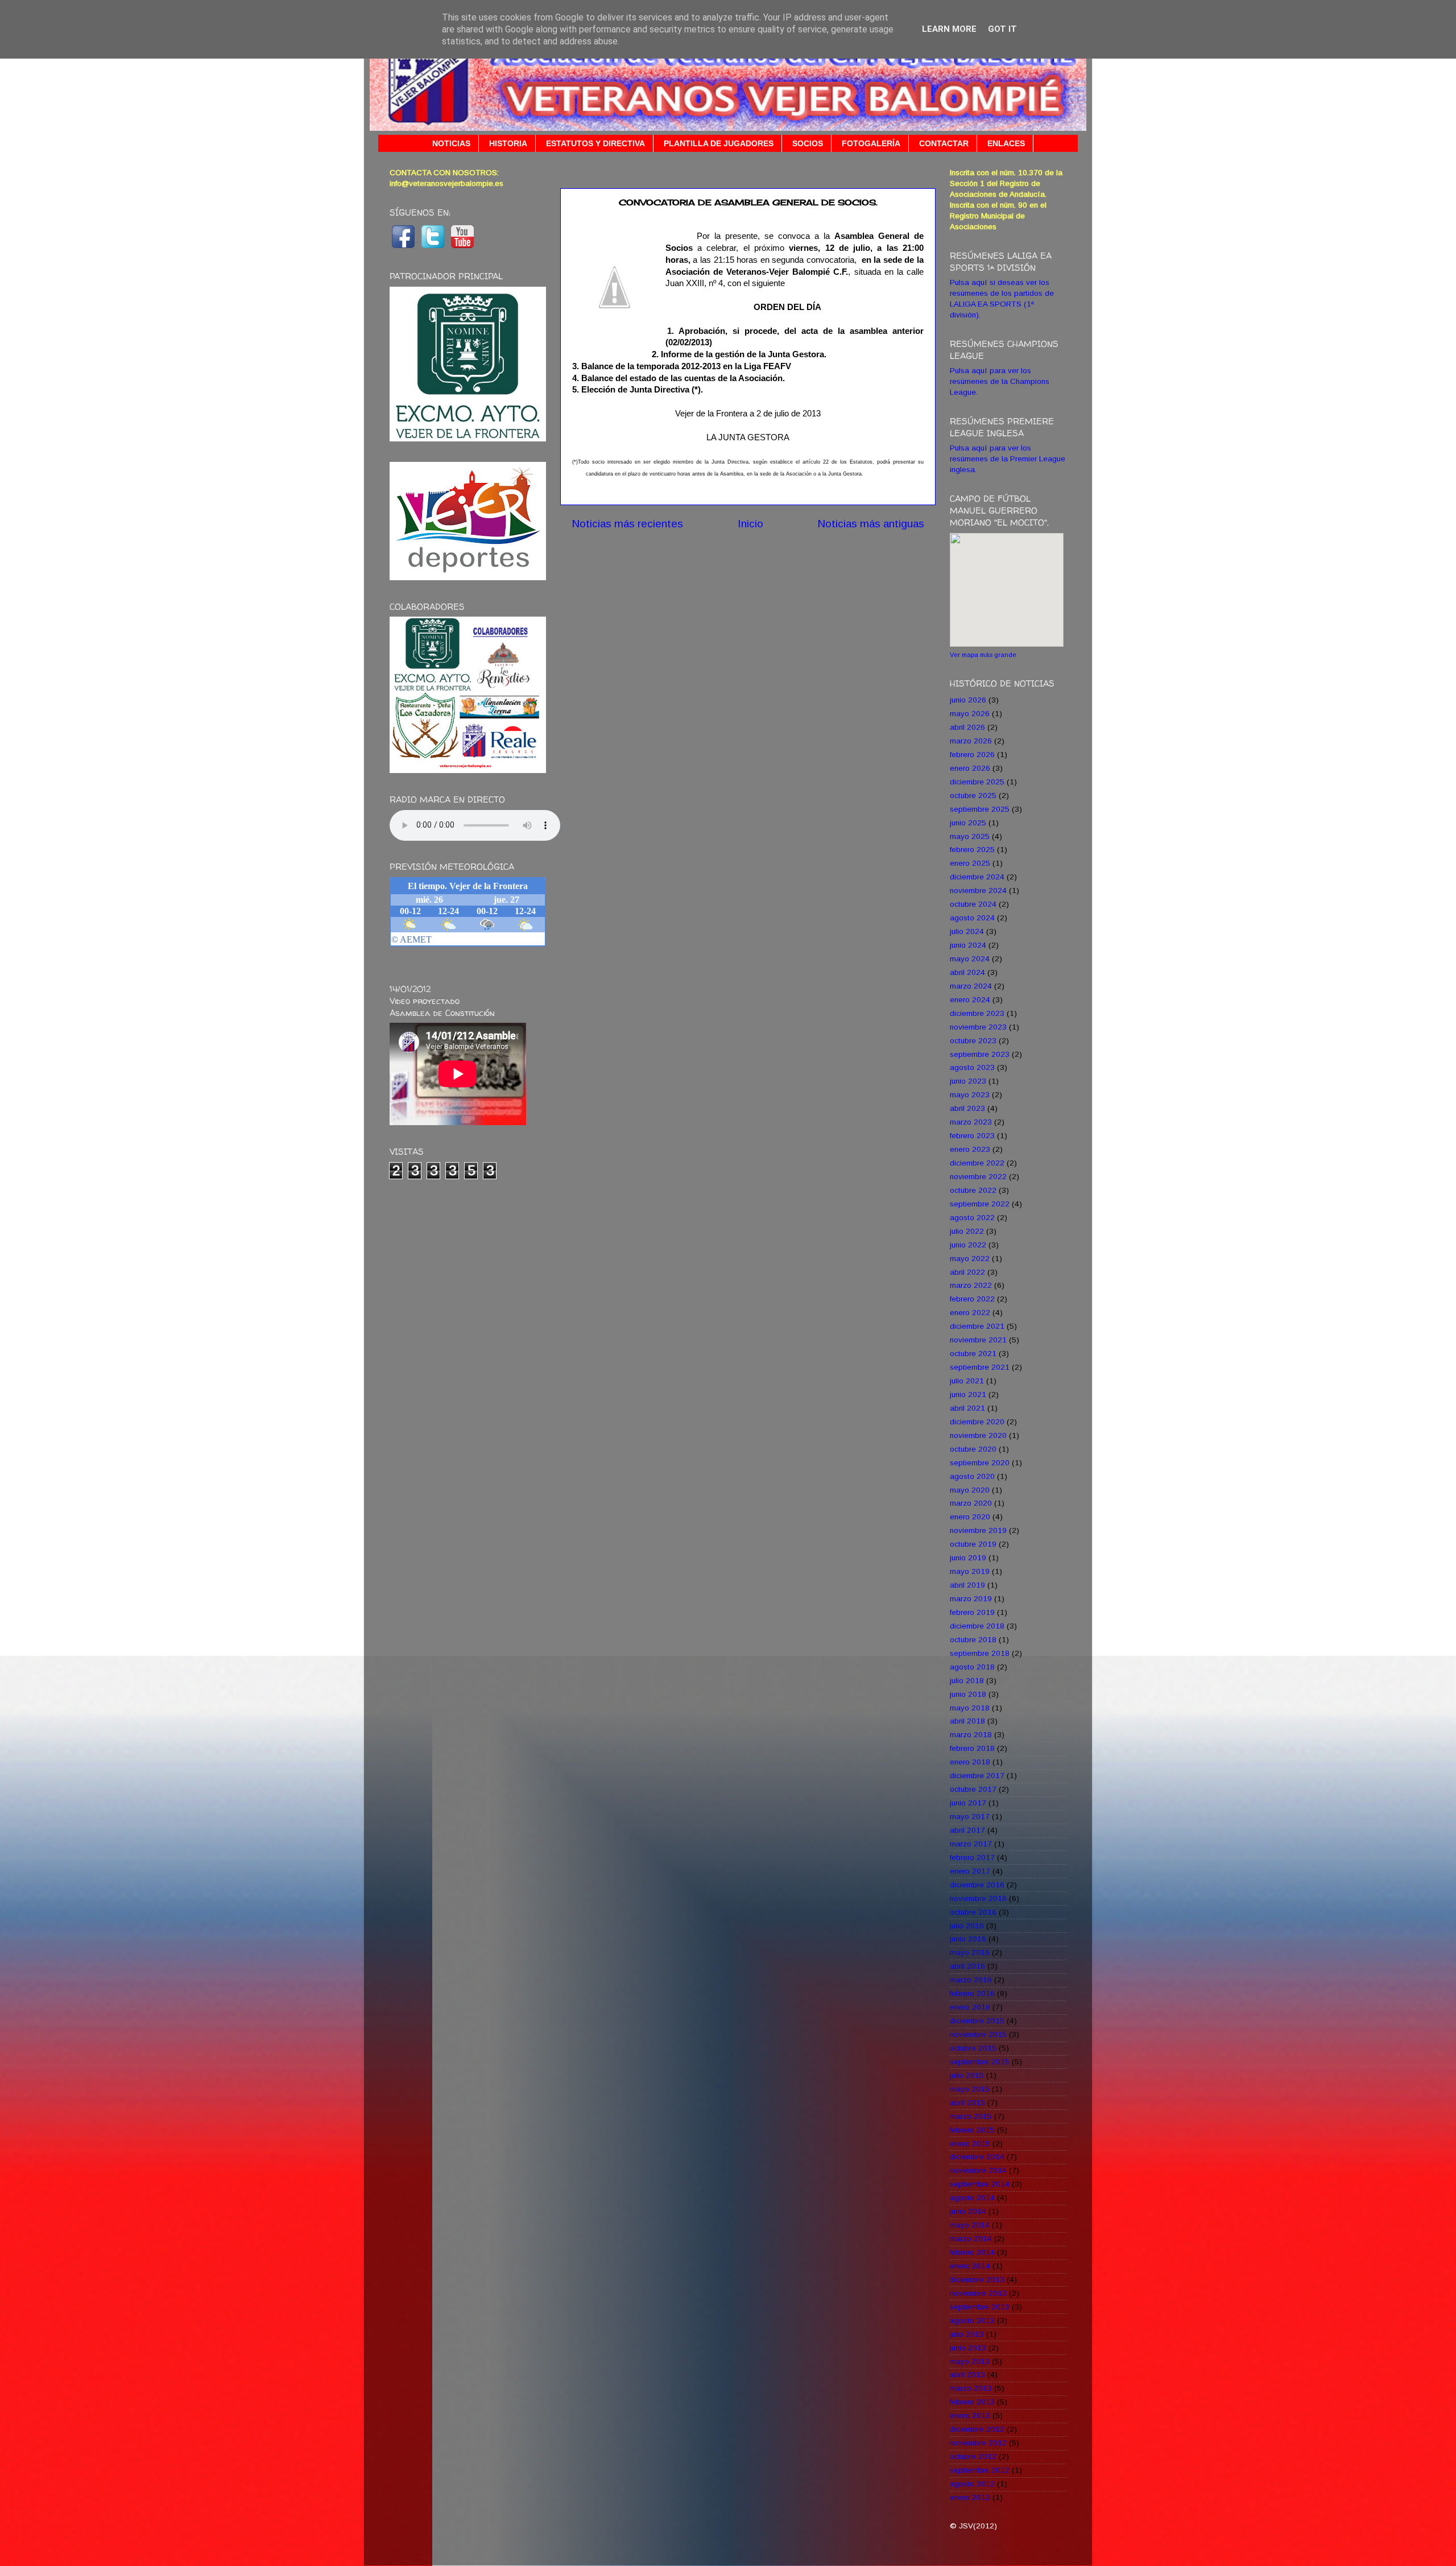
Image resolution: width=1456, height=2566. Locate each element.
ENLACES (1006, 143)
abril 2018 (967, 1721)
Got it (1002, 29)
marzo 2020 (971, 1503)
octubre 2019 (973, 1544)
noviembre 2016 (978, 1898)
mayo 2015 (970, 2089)
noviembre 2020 (978, 1435)
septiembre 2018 (980, 1653)
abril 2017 (967, 1830)
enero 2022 (970, 1313)
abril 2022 (967, 1272)
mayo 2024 (970, 959)
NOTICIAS (451, 143)
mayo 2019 (970, 1571)
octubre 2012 (973, 2456)
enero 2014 (970, 2266)
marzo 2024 (971, 986)
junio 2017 (968, 1803)
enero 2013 (970, 2416)
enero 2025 (970, 863)
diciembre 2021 (977, 1326)
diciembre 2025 (977, 782)
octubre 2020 (973, 1449)
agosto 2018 (972, 1667)
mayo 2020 (970, 1490)
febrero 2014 (972, 2252)
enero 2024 (970, 1000)
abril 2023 (967, 1108)
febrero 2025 (972, 850)
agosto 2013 (972, 2321)
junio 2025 (968, 823)
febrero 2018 (972, 1748)
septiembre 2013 (980, 2307)
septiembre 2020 (980, 1463)
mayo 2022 (970, 1259)
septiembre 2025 (980, 809)
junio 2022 (968, 1245)
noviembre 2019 (978, 1530)
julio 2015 (967, 2075)
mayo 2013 (970, 2362)
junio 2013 (968, 2348)
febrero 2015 (972, 2130)
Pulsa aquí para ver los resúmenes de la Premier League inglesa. (1008, 459)
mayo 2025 (970, 836)
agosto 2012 (972, 2484)
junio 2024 (968, 945)
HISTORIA (508, 143)
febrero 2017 (972, 1858)
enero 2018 (970, 1762)
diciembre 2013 (977, 2280)
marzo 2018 (971, 1735)
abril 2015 (967, 2103)
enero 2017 (970, 1871)
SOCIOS (808, 143)
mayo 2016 (970, 1953)
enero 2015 (970, 2144)
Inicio (750, 524)
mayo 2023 (970, 1095)
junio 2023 (968, 1081)
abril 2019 (967, 1585)
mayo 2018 (970, 1708)
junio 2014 (968, 2211)
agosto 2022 (972, 1218)
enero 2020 (970, 1517)
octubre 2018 (973, 1640)
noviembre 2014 (978, 2170)
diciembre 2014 (977, 2157)
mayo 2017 (970, 1817)
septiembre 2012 (980, 2470)
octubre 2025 (973, 796)
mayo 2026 (970, 714)
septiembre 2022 (980, 1204)
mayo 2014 (970, 2225)
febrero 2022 (972, 1299)
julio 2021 (967, 1381)
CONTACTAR (944, 143)
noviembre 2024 (978, 891)
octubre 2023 (973, 1041)
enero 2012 (970, 2497)
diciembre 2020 (977, 1422)
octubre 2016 (973, 1912)
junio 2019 (968, 1558)
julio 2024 (967, 931)
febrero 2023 (972, 1136)
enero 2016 (970, 2007)
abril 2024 (967, 972)
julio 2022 (967, 1231)
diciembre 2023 (977, 1013)
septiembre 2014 (980, 2184)
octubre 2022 (973, 1190)
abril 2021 (967, 1408)
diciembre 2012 (977, 2429)
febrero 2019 (972, 1612)
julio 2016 (967, 1926)
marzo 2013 (971, 2388)
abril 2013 (967, 2375)
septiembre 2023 (980, 1054)
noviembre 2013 (978, 2293)
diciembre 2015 (977, 2021)
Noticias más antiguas (871, 524)
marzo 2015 (971, 2116)
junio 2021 (968, 1394)
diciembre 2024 (977, 877)
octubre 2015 (973, 2048)
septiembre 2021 (980, 1367)
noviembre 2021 (978, 1340)
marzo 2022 (971, 1285)
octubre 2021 (973, 1354)
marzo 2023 (971, 1122)
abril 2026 (967, 727)
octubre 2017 (973, 1789)
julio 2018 (967, 1681)
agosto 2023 (972, 1067)
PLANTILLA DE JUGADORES (719, 143)
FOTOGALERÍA (871, 143)
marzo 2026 (971, 741)
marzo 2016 (971, 1980)
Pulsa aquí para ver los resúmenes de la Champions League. (1000, 381)
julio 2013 (967, 2334)
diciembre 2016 (977, 1885)
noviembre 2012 (978, 2443)
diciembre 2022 (977, 1163)
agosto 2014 (972, 2198)
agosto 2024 (972, 918)
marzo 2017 (971, 1844)
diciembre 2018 (977, 1626)
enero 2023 (970, 1149)
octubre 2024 (973, 904)
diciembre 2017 (977, 1776)
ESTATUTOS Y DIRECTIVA (595, 143)
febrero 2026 (972, 755)
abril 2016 (967, 1966)
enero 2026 (970, 768)
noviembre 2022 (978, 1177)
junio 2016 (968, 1939)
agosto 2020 (972, 1476)
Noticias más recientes (627, 524)
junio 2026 (968, 700)
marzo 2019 (971, 1599)
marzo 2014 (971, 2239)
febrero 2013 (972, 2402)
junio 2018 (968, 1694)
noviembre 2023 (978, 1027)
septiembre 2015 (980, 2062)
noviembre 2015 (978, 2034)
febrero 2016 (972, 1993)
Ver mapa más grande (983, 655)
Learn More (949, 29)
